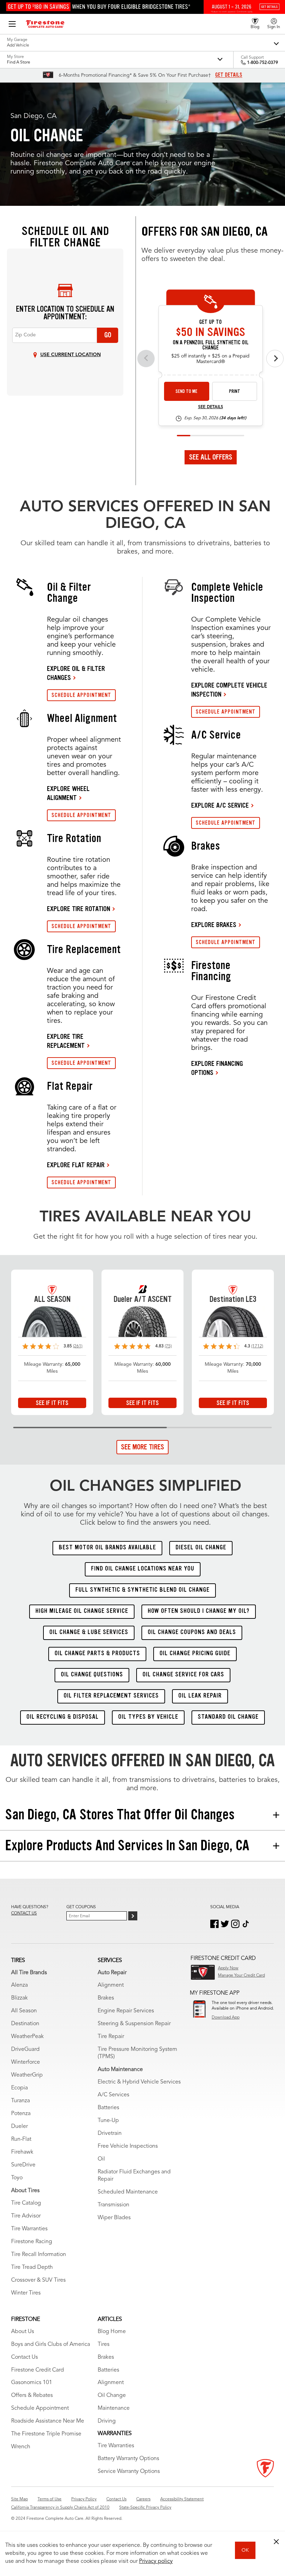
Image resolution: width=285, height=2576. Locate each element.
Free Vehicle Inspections (128, 2146)
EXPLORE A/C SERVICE (220, 805)
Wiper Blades (114, 2218)
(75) (168, 1346)
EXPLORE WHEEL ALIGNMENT (68, 793)
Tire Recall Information (39, 2255)
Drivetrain (110, 2133)
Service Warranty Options (129, 2472)
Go (108, 335)
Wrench (21, 2447)
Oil (101, 2159)
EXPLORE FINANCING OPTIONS (217, 1068)
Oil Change (112, 2396)
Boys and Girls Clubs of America (51, 2345)
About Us (23, 2332)
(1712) (257, 1346)
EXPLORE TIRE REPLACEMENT (66, 1041)
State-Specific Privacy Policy (145, 2508)
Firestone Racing (32, 2242)
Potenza (21, 2114)
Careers (143, 2499)
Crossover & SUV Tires (38, 2280)
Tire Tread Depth (32, 2267)
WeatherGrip (27, 2075)
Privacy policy (156, 2561)
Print (235, 391)
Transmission (113, 2205)
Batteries (108, 2108)
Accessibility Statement (182, 2499)
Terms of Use (50, 2499)
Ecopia (19, 2088)
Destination (25, 2024)
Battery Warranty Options (128, 2459)
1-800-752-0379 (263, 63)
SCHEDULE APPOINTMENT (81, 695)
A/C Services (113, 2095)
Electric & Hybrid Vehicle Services (139, 2082)
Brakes (106, 1998)
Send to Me (186, 391)
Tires (104, 2345)
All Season (24, 2011)
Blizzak (19, 1998)
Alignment (111, 1985)
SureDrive (23, 2165)
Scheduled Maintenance (128, 2192)
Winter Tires (26, 2293)
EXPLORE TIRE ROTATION (79, 909)
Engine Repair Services (126, 2011)
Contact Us (25, 2357)
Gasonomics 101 (32, 2383)
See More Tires (142, 1447)
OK (245, 2550)
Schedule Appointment (40, 2408)
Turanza (21, 2101)
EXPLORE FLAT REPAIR (76, 1165)
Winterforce (26, 2062)
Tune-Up (108, 2121)
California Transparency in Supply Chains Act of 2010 (60, 2508)
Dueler (19, 2127)
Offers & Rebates (32, 2396)
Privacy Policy (84, 2499)
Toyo (17, 2178)
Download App (226, 2018)
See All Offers (211, 457)
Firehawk (22, 2152)
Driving (107, 2421)
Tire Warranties (29, 2229)
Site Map (19, 2499)
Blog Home (112, 2332)
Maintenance (114, 2408)
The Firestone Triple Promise (46, 2434)
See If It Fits (52, 1403)
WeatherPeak (27, 2037)
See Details (211, 407)
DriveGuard (25, 2049)
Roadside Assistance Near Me (48, 2421)
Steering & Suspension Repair (134, 2024)
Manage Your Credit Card (241, 1976)
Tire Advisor (26, 2216)
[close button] (276, 2542)
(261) (78, 1346)
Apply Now (228, 1968)
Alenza (19, 1985)
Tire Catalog (26, 2203)
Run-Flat (21, 2139)
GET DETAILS (229, 75)
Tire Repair (111, 2037)
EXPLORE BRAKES (214, 925)
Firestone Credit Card (38, 2370)
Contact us (24, 1913)
